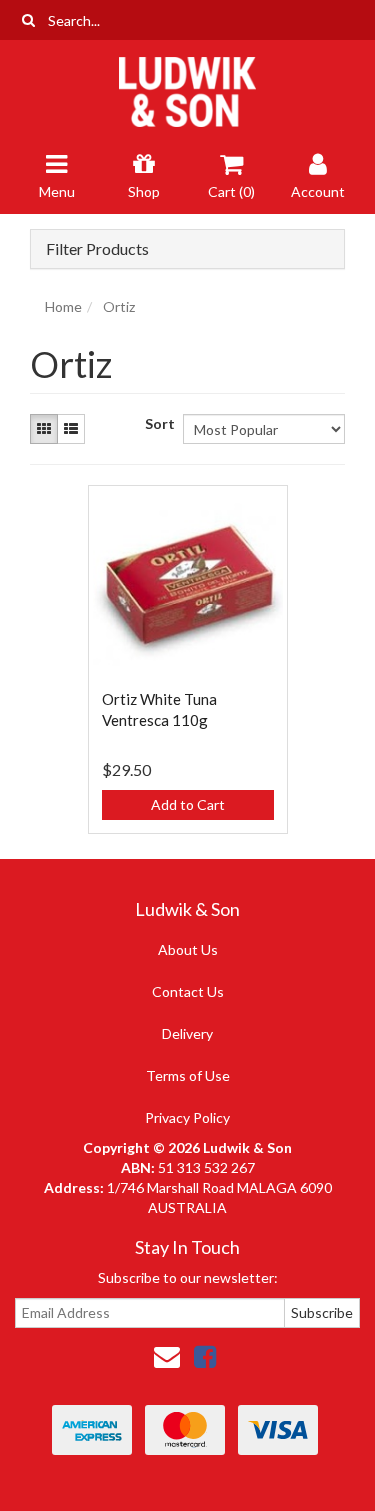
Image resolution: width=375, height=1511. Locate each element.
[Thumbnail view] (44, 429)
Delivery (187, 1033)
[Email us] (167, 1356)
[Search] (28, 20)
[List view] (71, 429)
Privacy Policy (187, 1117)
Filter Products (97, 249)
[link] (205, 1356)
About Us (188, 949)
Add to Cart (188, 804)
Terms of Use (188, 1075)
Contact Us (188, 991)
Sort (156, 423)
